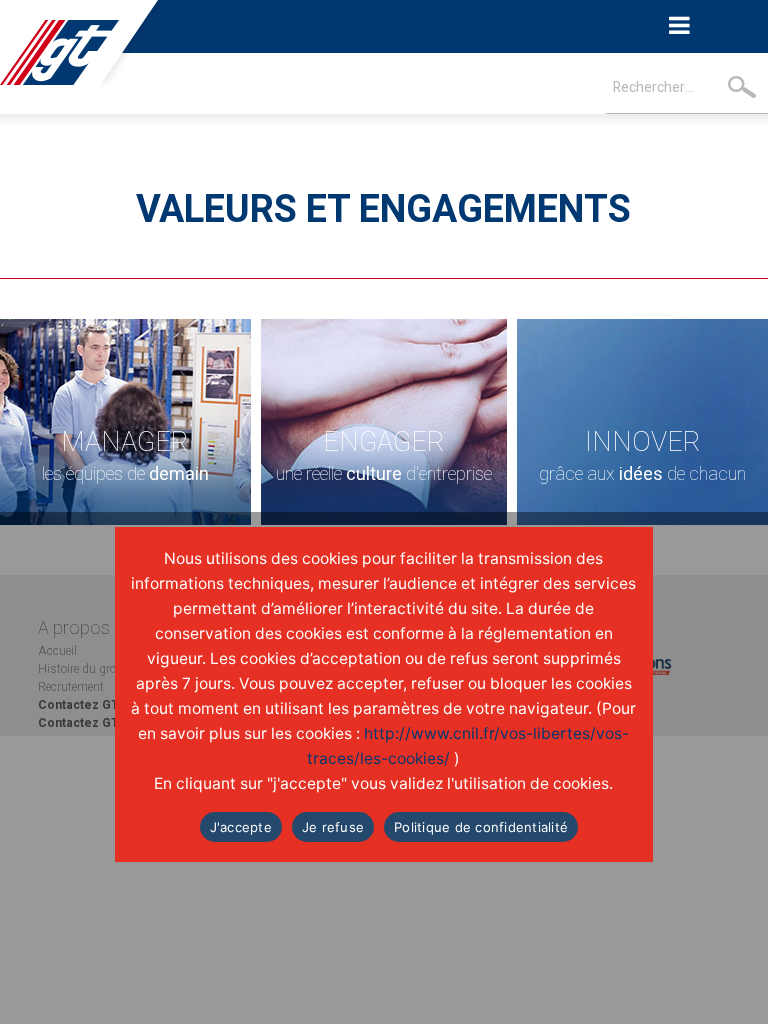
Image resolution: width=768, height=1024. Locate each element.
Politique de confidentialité (481, 827)
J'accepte (241, 827)
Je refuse (333, 827)
